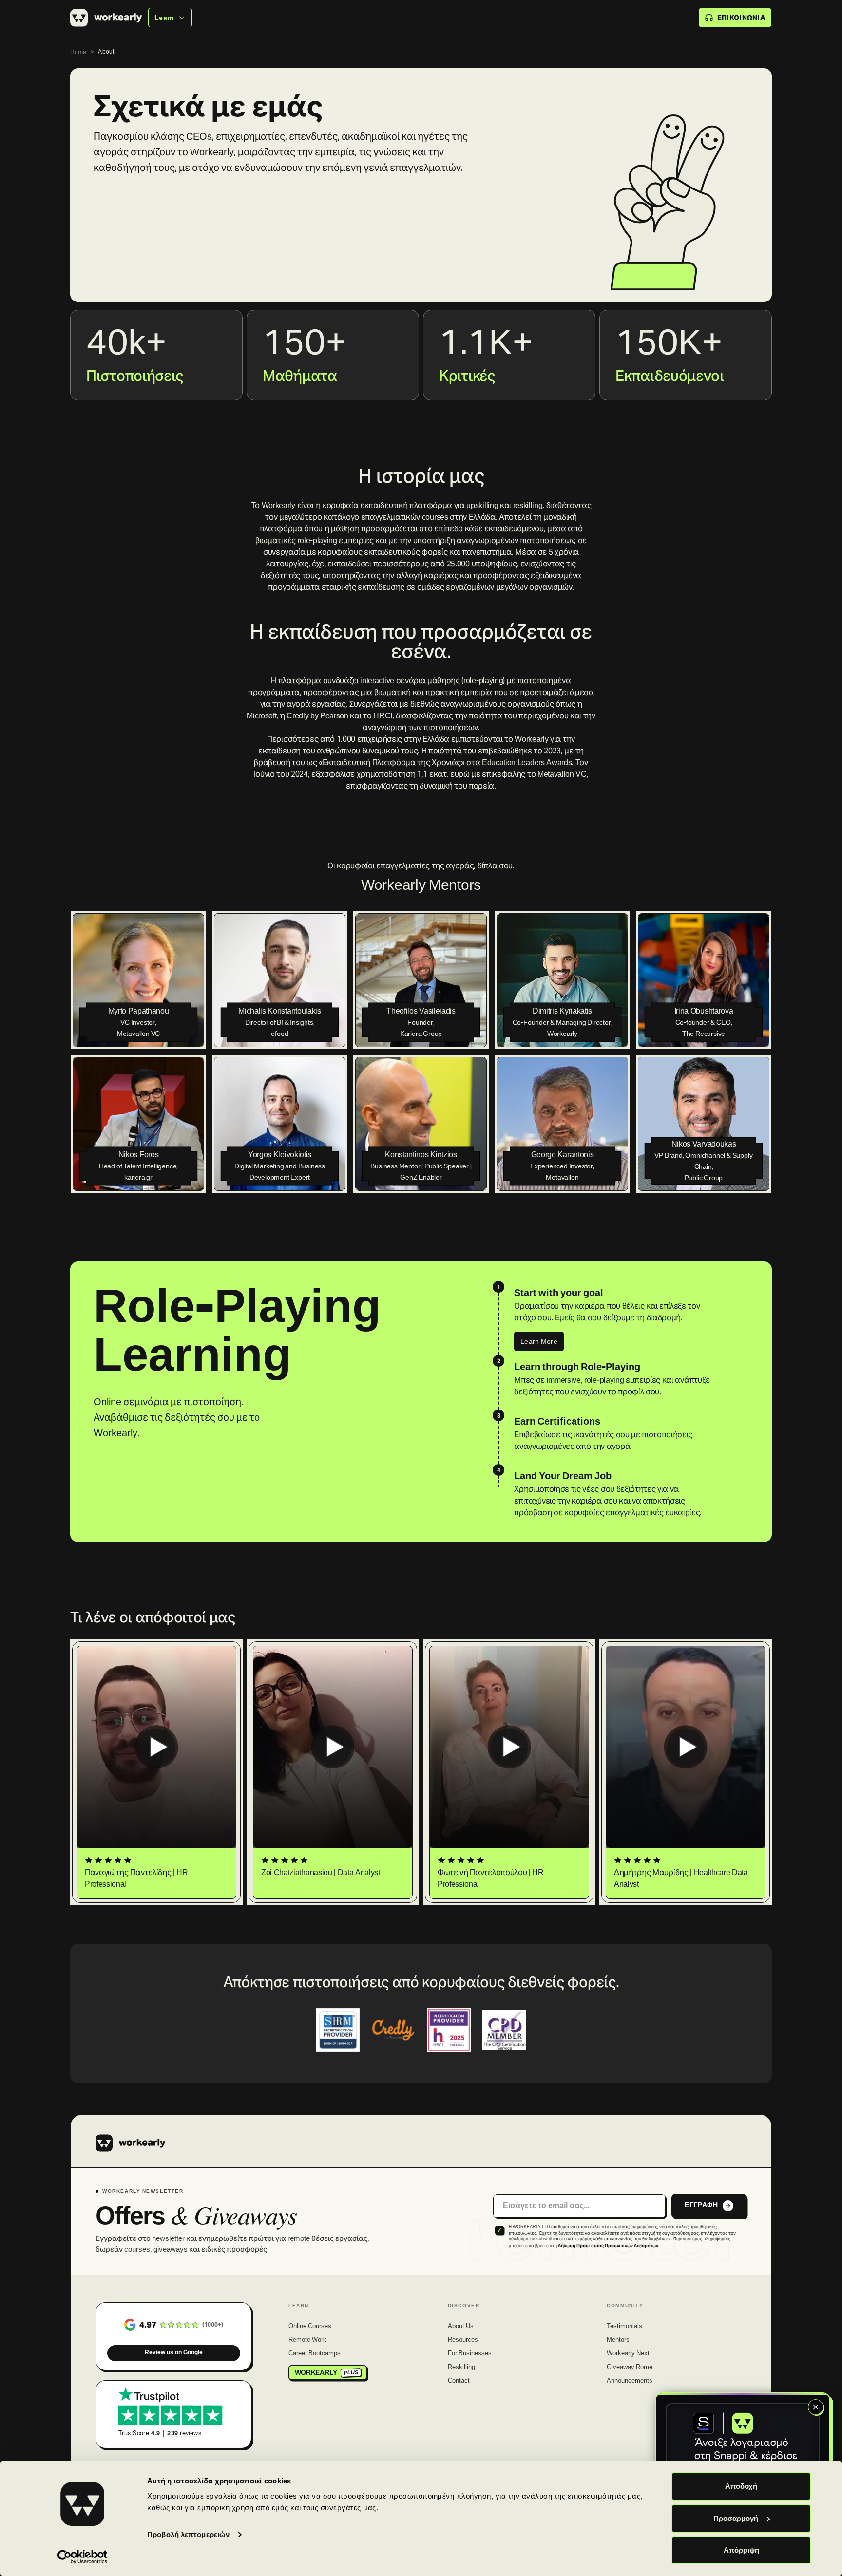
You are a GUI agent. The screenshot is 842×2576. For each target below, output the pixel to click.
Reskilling (461, 2368)
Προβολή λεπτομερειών (188, 2534)
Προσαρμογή (736, 2518)
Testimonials (624, 2327)
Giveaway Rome (630, 2368)
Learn (164, 18)
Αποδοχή (741, 2486)
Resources (463, 2340)
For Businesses (470, 2354)
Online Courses (310, 2327)
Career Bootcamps (315, 2354)
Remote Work (307, 2340)
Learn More (539, 1341)
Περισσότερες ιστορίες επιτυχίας (717, 1619)
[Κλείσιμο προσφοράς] (816, 2407)
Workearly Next (628, 2354)
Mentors (618, 2340)
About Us (461, 2327)
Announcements (630, 2381)
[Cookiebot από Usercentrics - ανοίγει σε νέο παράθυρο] (83, 2557)
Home (78, 52)
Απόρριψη (741, 2550)
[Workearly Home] (131, 2143)
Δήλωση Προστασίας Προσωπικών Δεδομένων (608, 2246)
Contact (459, 2381)
